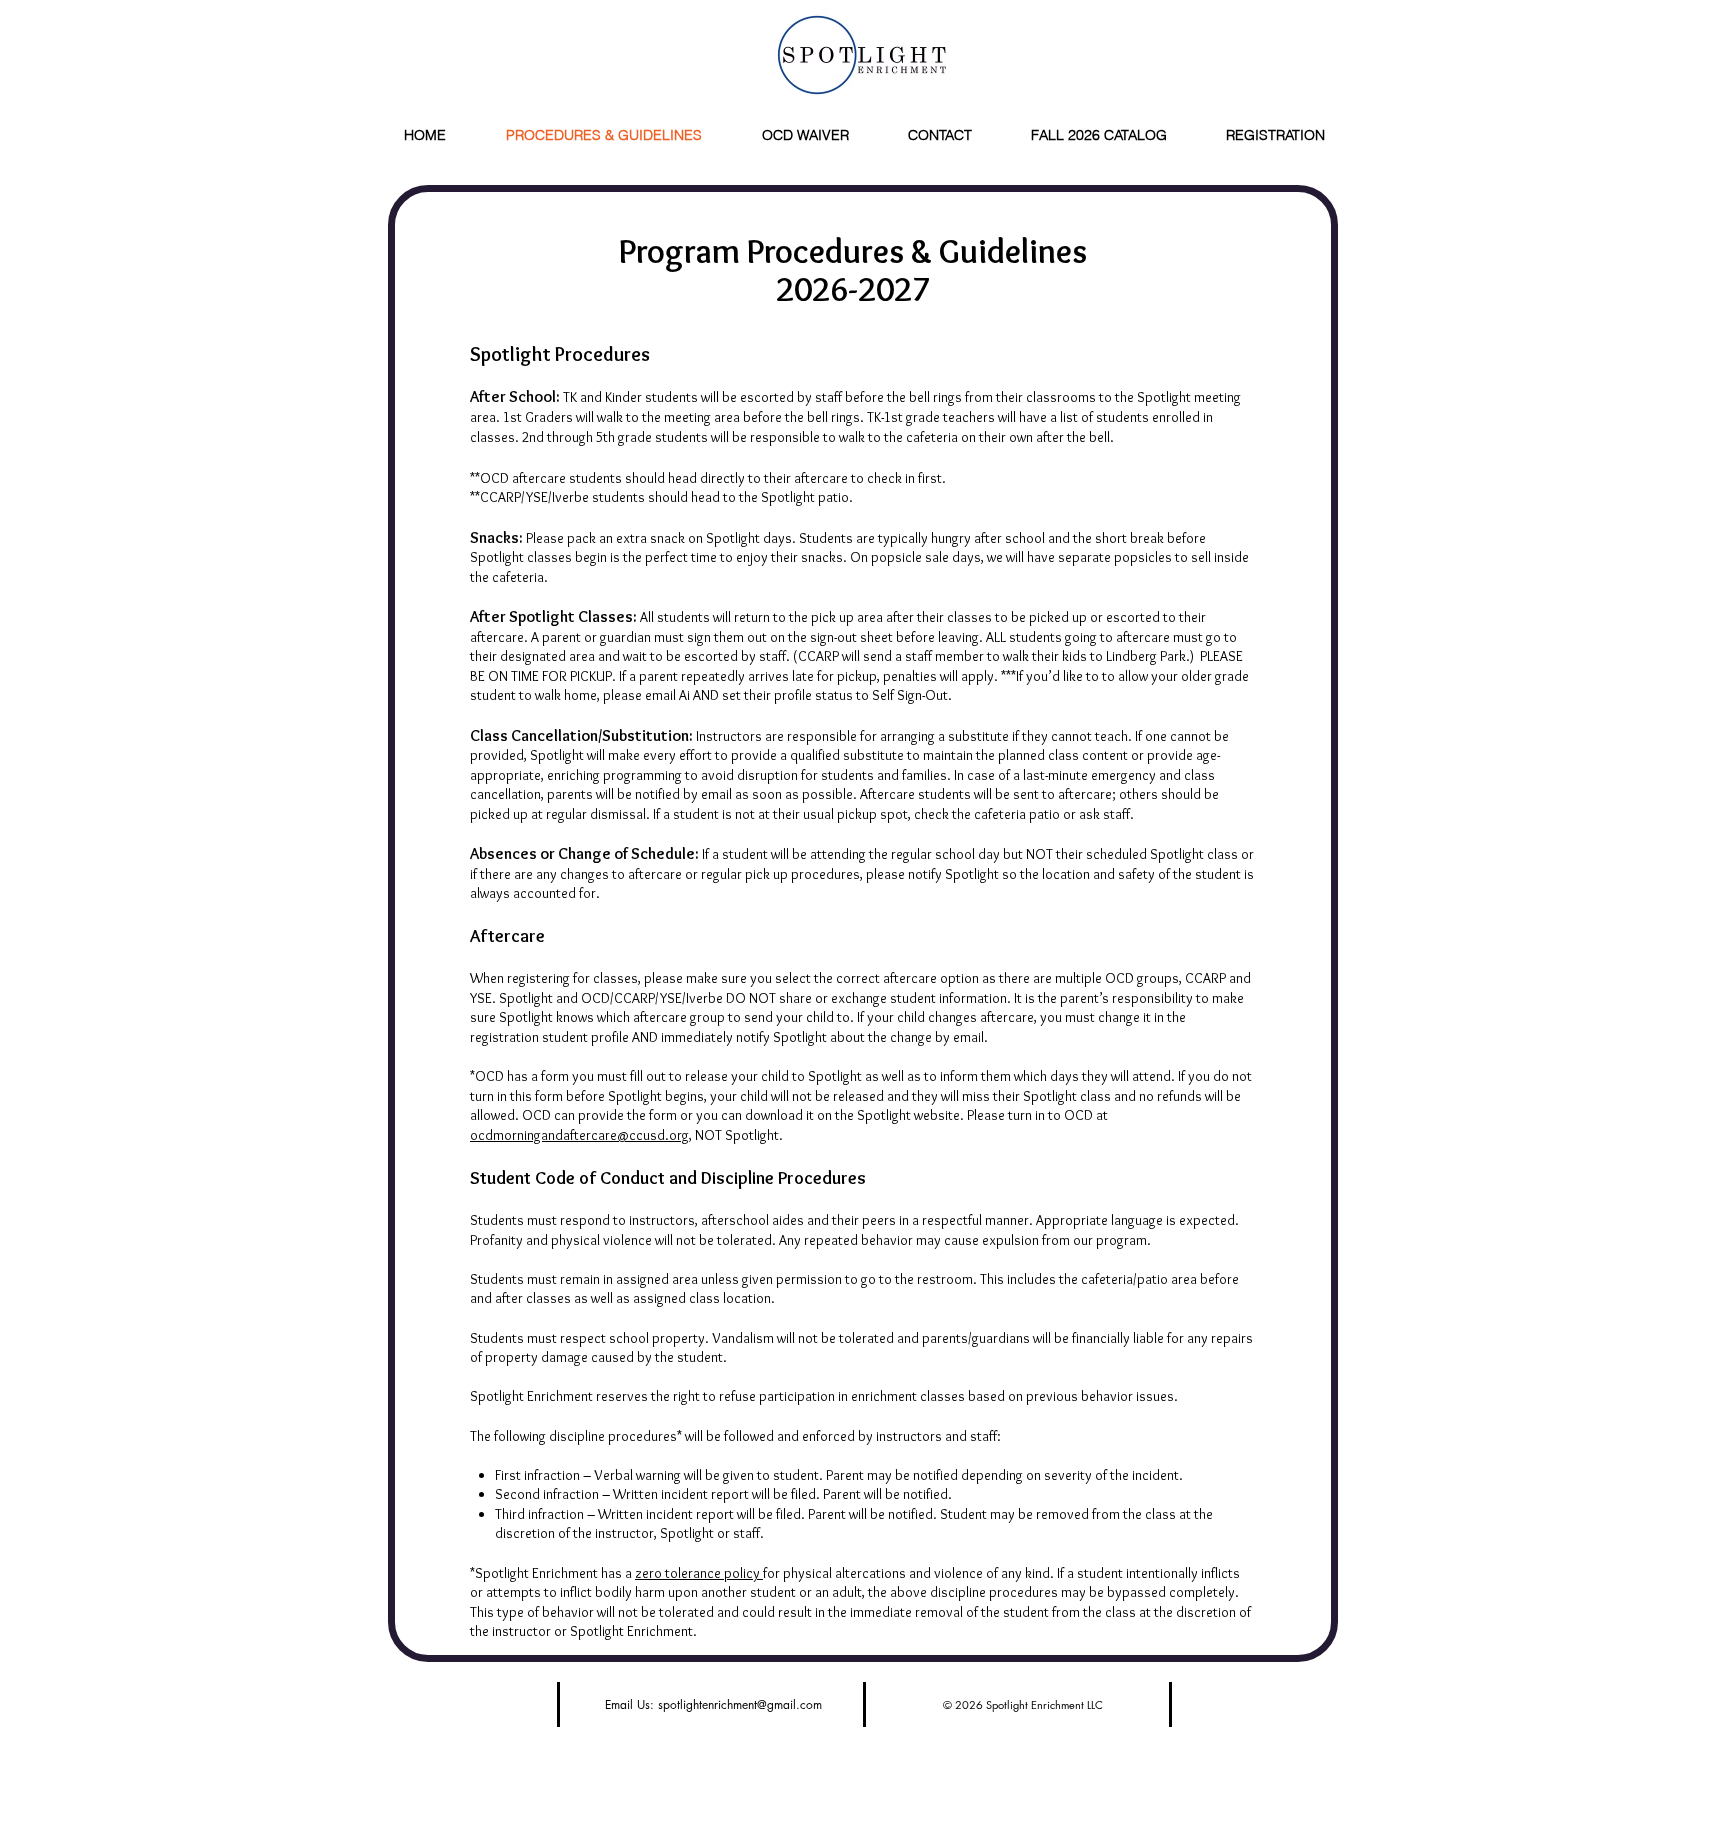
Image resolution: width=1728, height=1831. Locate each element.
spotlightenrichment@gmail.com (740, 1704)
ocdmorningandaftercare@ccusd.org (579, 1135)
